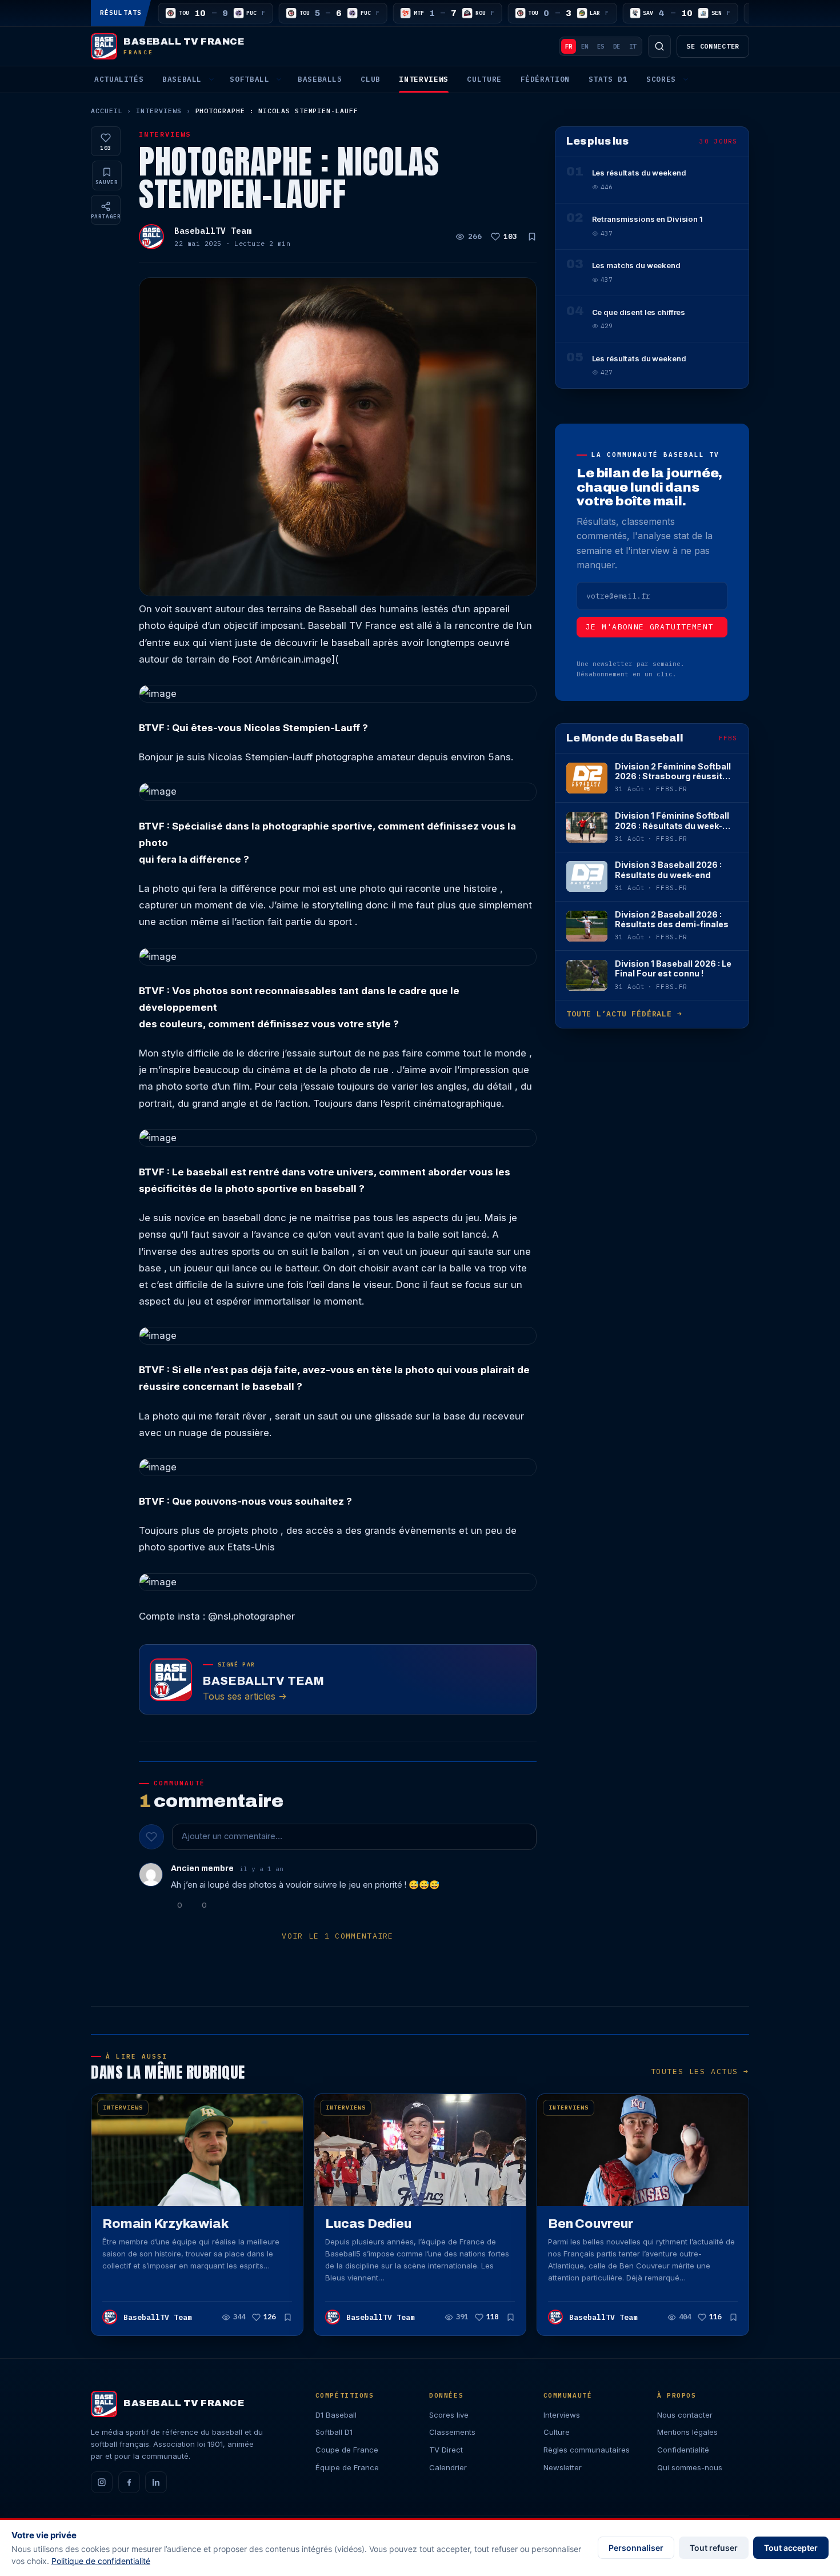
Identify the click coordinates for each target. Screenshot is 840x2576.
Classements (452, 2432)
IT (633, 46)
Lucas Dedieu (368, 2224)
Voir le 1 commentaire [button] (338, 1936)
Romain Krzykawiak (165, 2224)
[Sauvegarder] (532, 237)
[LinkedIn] (156, 2482)
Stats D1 (608, 79)
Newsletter (563, 2467)
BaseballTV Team (213, 231)
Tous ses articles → (245, 1696)
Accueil (107, 111)
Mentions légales (687, 2432)
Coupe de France (347, 2450)
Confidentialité (683, 2450)
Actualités (119, 79)
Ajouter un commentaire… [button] (232, 1836)
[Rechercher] (659, 46)
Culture (484, 79)
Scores (661, 79)
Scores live (449, 2415)
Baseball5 (320, 79)
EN (585, 46)
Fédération (545, 79)
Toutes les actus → (700, 2071)
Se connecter (713, 46)
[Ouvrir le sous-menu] (211, 79)
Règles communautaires (587, 2450)
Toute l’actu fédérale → (624, 1014)
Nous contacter (685, 2415)
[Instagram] (102, 2482)
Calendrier (448, 2467)
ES (601, 46)
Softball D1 (334, 2432)
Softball (249, 79)
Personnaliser (636, 2548)
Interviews (423, 79)
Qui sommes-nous (690, 2467)
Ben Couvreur (590, 2224)
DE (617, 46)
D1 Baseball (336, 2415)
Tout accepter (791, 2548)
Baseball (182, 79)
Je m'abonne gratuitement (650, 627)
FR (569, 46)
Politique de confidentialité (101, 2561)
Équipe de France (347, 2467)
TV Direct (446, 2450)
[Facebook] (129, 2482)
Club (371, 79)
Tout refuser (714, 2548)
